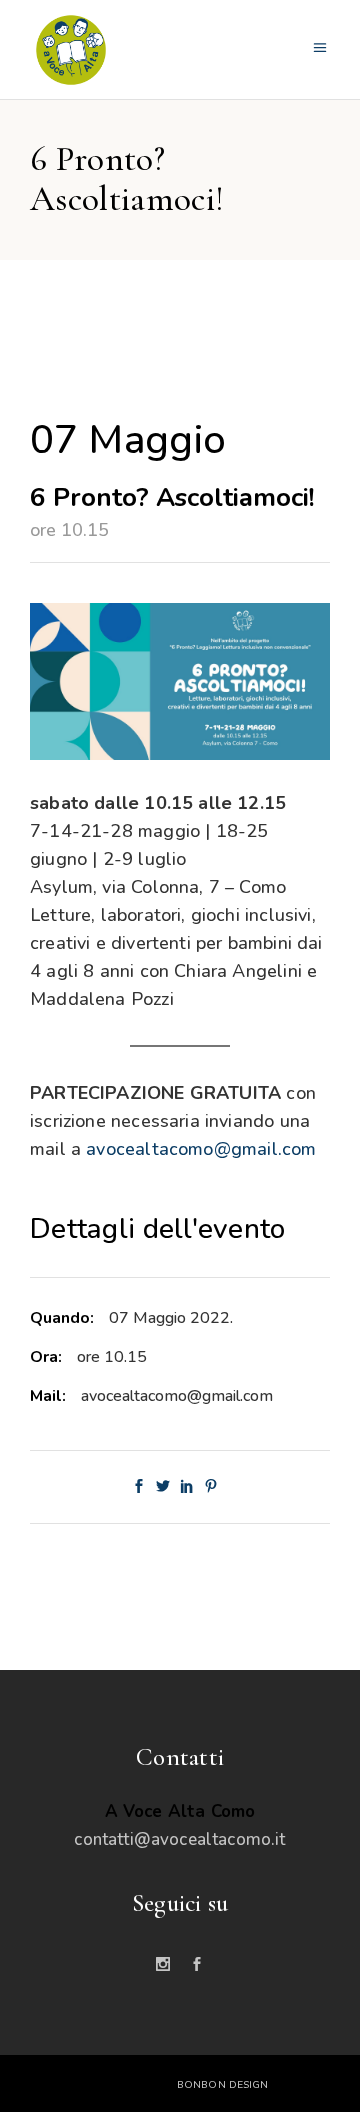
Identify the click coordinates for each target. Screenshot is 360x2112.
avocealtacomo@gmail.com (201, 1149)
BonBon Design (222, 2085)
